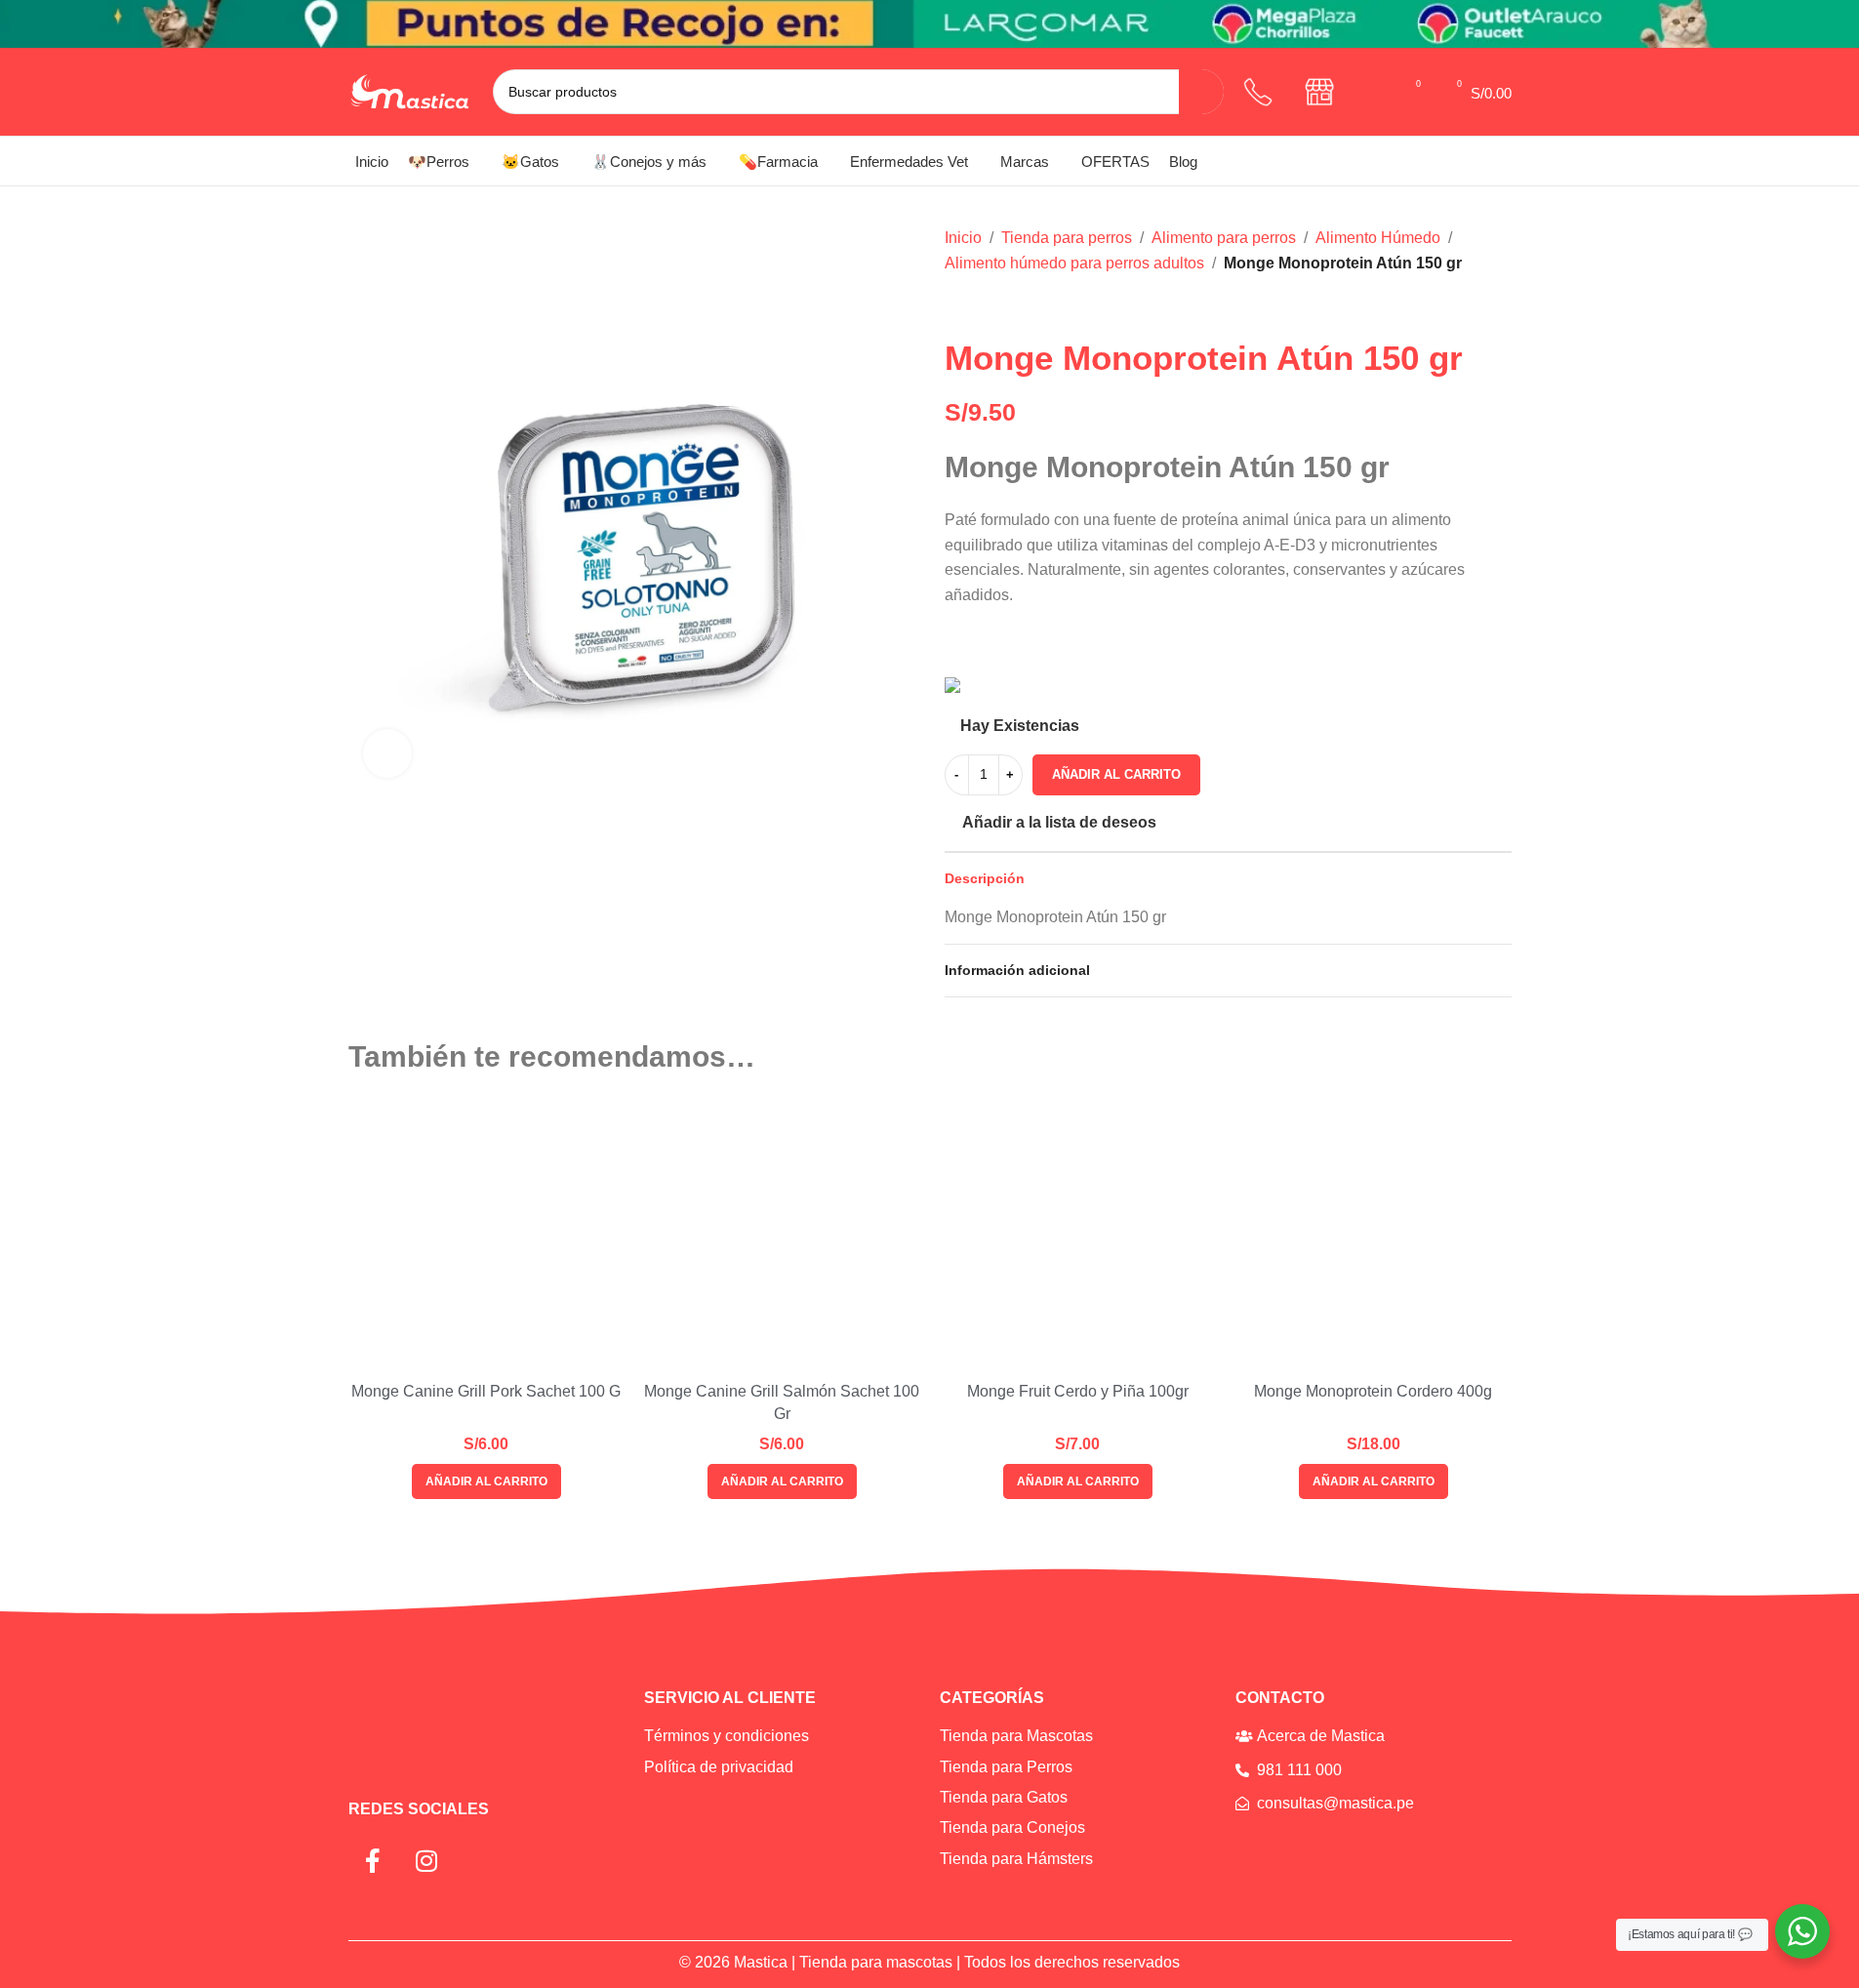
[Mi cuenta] (1374, 92)
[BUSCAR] (1201, 92)
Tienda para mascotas (876, 1962)
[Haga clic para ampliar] (387, 753)
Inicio (963, 238)
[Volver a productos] (980, 306)
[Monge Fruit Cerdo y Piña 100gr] (1078, 1235)
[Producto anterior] (956, 306)
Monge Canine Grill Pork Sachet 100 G (486, 1391)
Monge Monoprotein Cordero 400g (1373, 1391)
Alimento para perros (1224, 238)
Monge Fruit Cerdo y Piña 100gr (1078, 1391)
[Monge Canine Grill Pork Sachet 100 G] (486, 1235)
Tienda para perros (1067, 238)
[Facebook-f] (373, 1861)
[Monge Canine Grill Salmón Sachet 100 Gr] (782, 1235)
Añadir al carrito (1116, 774)
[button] (486, 1481)
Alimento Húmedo (1378, 238)
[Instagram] (426, 1861)
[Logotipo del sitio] (411, 90)
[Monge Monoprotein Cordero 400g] (1374, 1235)
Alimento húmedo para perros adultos (1074, 263)
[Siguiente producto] (1003, 306)
